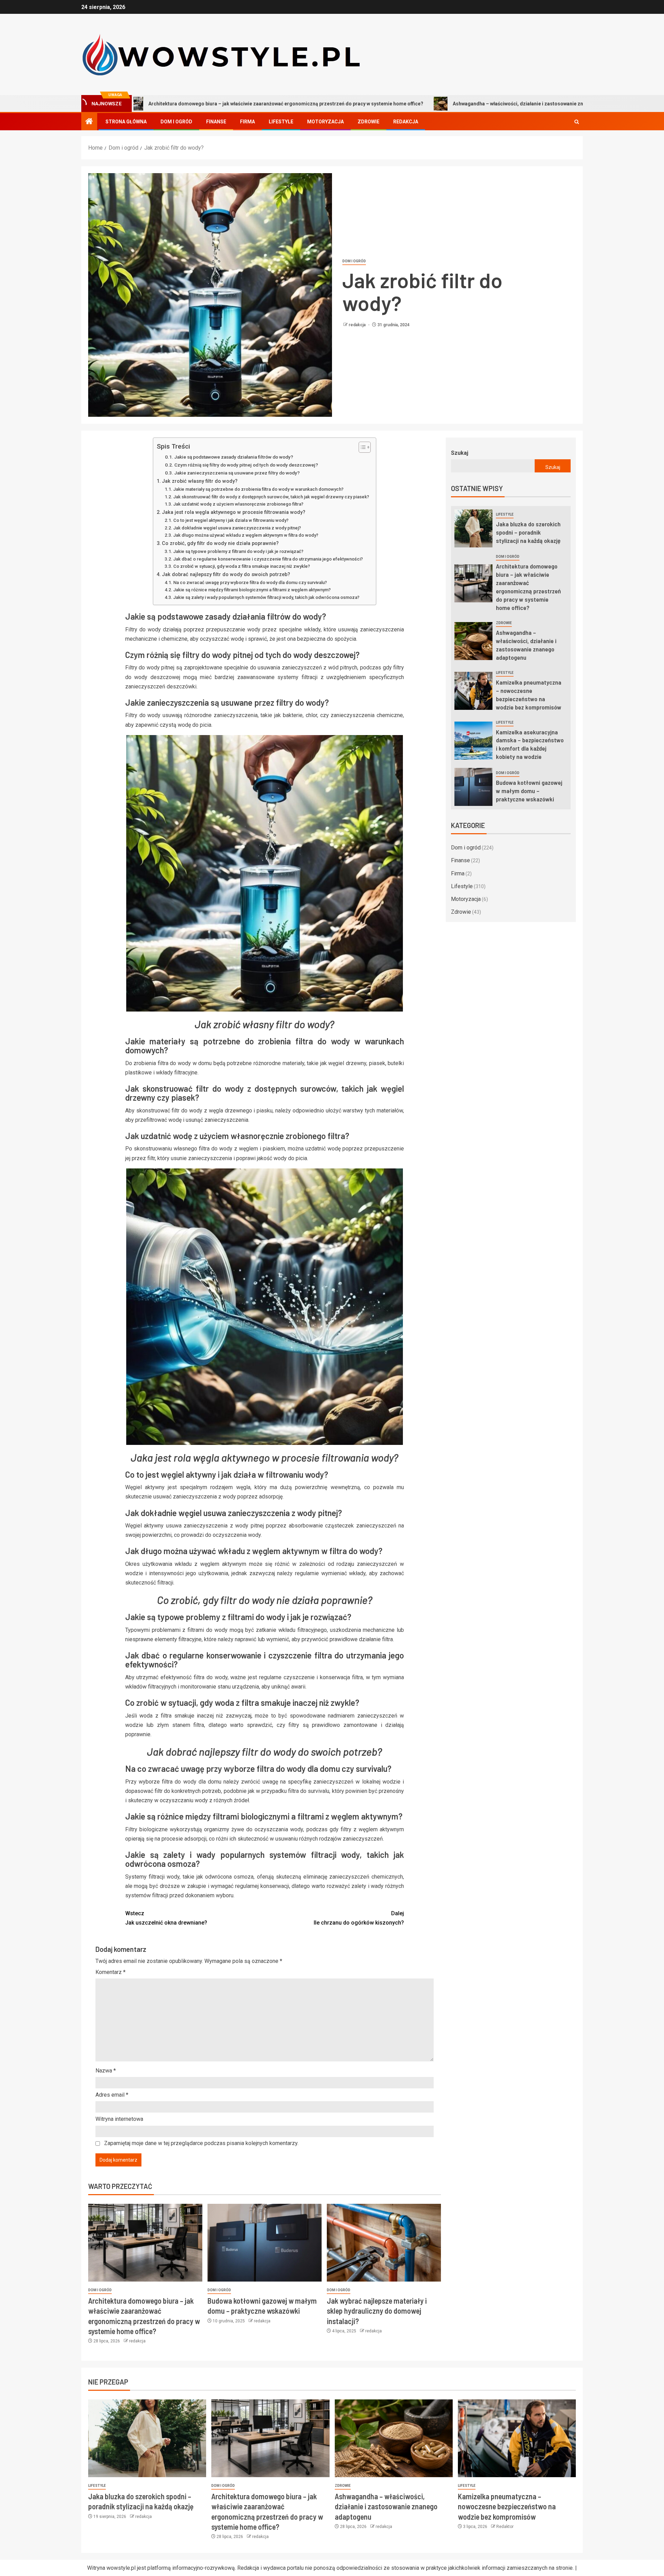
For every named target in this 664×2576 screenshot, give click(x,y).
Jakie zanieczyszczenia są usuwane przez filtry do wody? (237, 473)
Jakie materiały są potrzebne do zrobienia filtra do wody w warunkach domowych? (258, 489)
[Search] (577, 122)
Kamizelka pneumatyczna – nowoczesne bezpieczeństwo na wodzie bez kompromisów (507, 2506)
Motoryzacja (325, 122)
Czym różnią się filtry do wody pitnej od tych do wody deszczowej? (246, 465)
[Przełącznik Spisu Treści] (361, 447)
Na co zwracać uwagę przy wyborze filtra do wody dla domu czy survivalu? (250, 582)
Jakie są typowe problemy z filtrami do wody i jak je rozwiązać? (238, 551)
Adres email (112, 2095)
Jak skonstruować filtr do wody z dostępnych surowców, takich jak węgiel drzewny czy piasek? (271, 497)
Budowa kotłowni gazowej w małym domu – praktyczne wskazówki (529, 791)
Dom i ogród (176, 122)
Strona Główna (126, 122)
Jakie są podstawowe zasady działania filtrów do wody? (234, 457)
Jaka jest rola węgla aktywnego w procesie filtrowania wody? (234, 512)
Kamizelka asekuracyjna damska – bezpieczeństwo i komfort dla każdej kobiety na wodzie (530, 744)
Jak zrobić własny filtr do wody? (200, 481)
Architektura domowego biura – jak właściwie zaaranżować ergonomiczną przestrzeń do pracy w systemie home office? (528, 587)
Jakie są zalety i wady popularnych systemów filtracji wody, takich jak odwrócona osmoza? (266, 597)
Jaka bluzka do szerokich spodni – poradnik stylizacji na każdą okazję (528, 532)
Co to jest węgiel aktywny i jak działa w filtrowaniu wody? (231, 520)
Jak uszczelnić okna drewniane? (166, 1918)
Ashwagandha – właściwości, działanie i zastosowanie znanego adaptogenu (405, 104)
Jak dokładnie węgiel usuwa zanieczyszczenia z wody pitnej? (237, 528)
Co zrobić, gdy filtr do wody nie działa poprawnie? (220, 543)
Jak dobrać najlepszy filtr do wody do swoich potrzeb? (226, 575)
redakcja (358, 325)
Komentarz (110, 1972)
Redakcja (406, 122)
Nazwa (106, 2071)
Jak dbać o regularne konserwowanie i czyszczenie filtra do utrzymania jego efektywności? (268, 559)
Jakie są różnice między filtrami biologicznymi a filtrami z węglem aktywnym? (252, 590)
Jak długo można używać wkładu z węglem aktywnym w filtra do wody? (246, 535)
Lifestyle (281, 122)
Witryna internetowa (119, 2119)
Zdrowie (368, 122)
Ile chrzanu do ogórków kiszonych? (359, 1918)
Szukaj (460, 453)
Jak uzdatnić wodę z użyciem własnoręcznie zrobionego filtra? (238, 504)
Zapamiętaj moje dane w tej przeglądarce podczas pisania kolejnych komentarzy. (201, 2143)
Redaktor (505, 2527)
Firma (247, 122)
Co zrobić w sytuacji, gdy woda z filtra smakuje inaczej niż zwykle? (242, 566)
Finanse (216, 122)
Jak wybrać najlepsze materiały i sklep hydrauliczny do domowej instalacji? (377, 2311)
